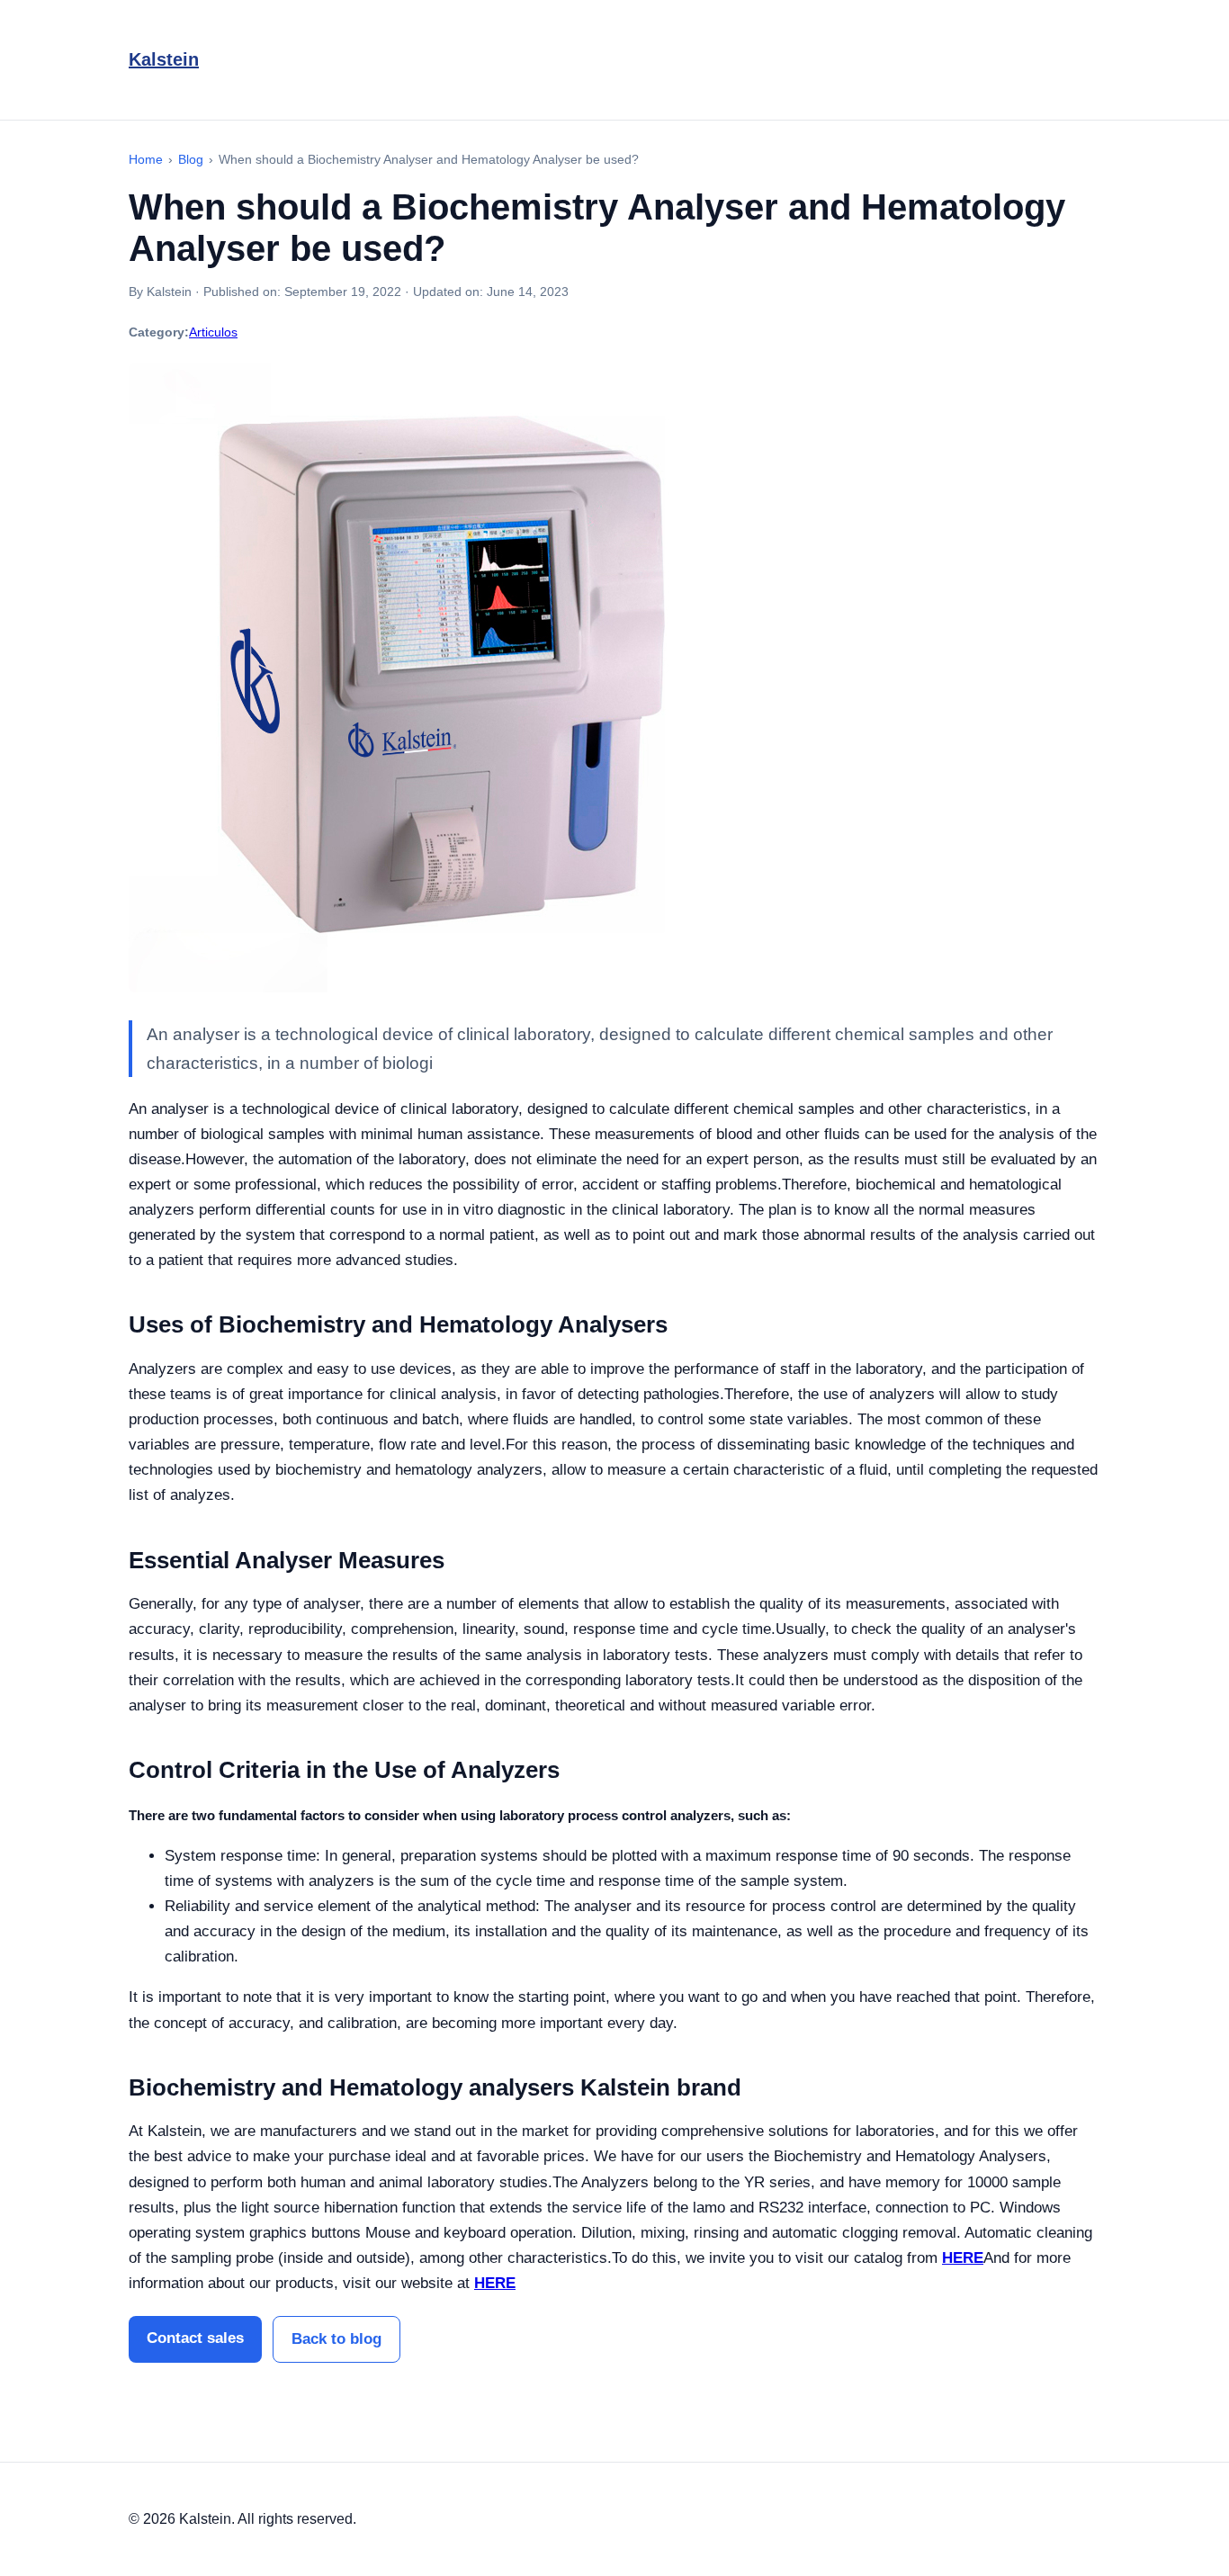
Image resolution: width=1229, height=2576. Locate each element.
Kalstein (164, 59)
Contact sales (195, 2338)
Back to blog (336, 2339)
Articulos (213, 332)
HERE (963, 2258)
